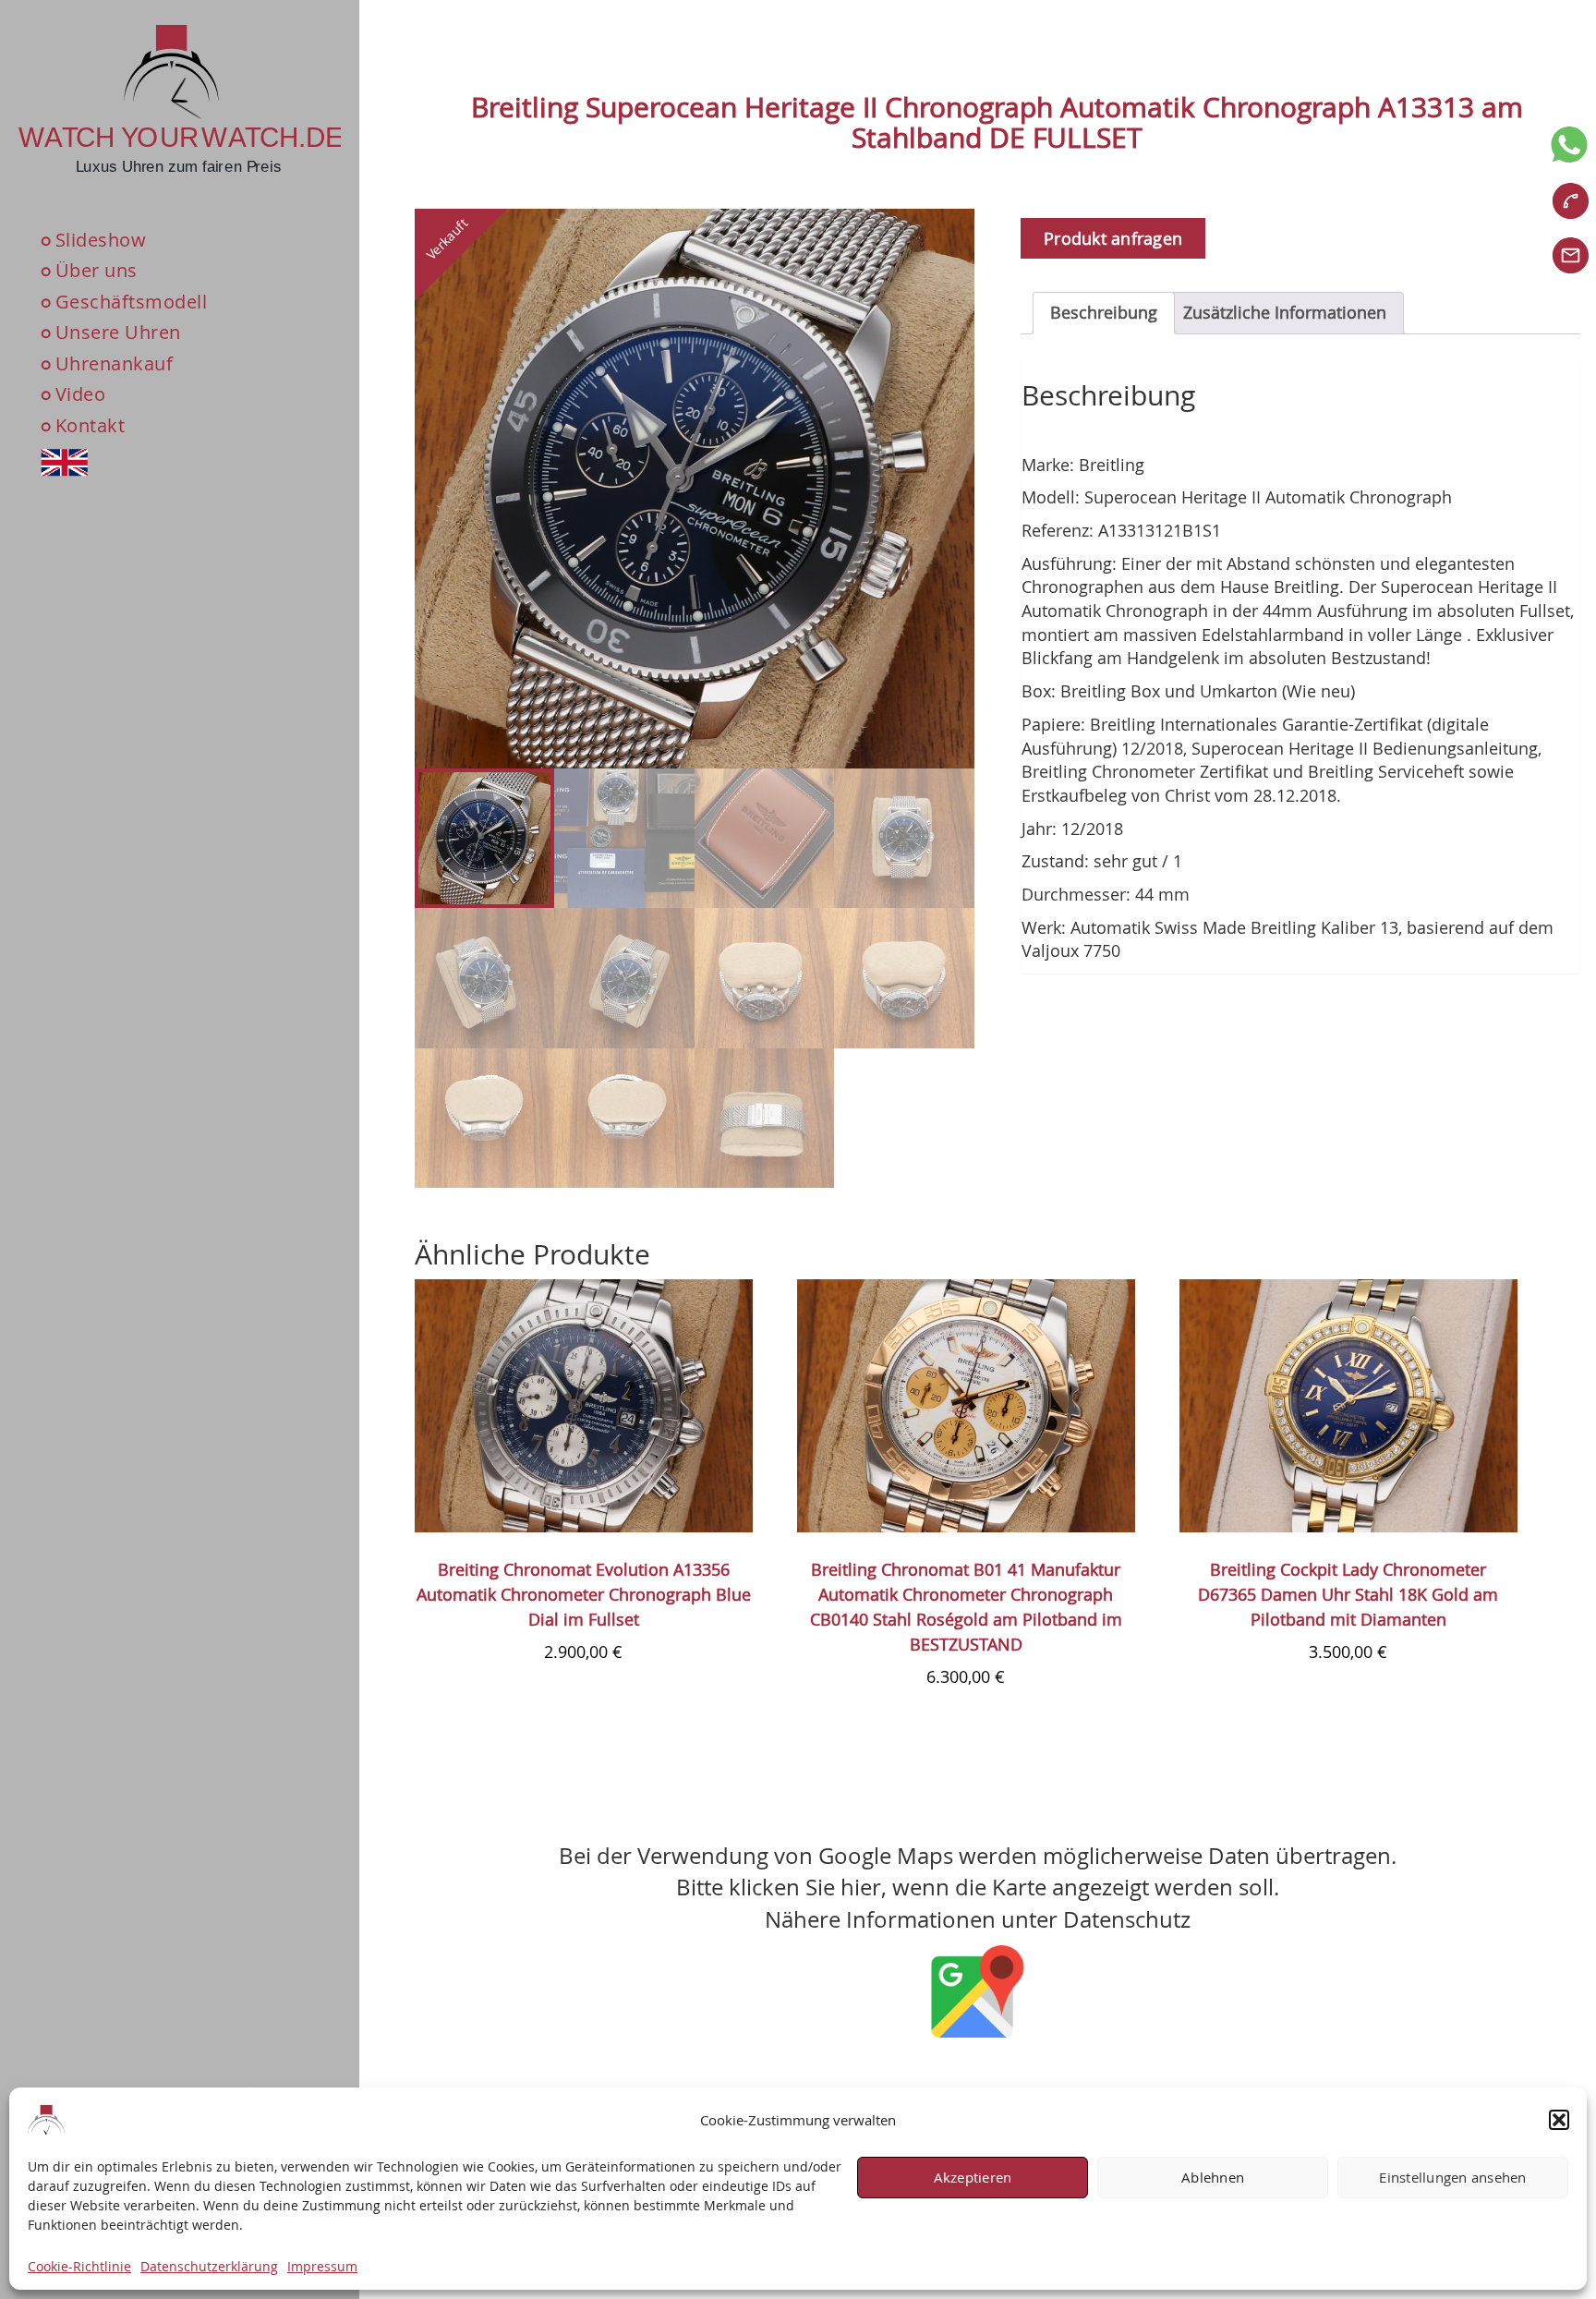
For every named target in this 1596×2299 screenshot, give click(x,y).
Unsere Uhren (118, 333)
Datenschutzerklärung (209, 2266)
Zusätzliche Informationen (1285, 312)
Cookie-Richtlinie (79, 2266)
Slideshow (101, 240)
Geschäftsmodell (132, 302)
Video (81, 395)
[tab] (1104, 313)
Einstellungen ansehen (1452, 2178)
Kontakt (91, 425)
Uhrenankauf (115, 363)
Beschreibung (1104, 312)
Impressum (322, 2266)
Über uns (97, 270)
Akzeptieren (973, 2178)
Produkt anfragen (1113, 238)
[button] (1559, 2120)
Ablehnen (1213, 2178)
